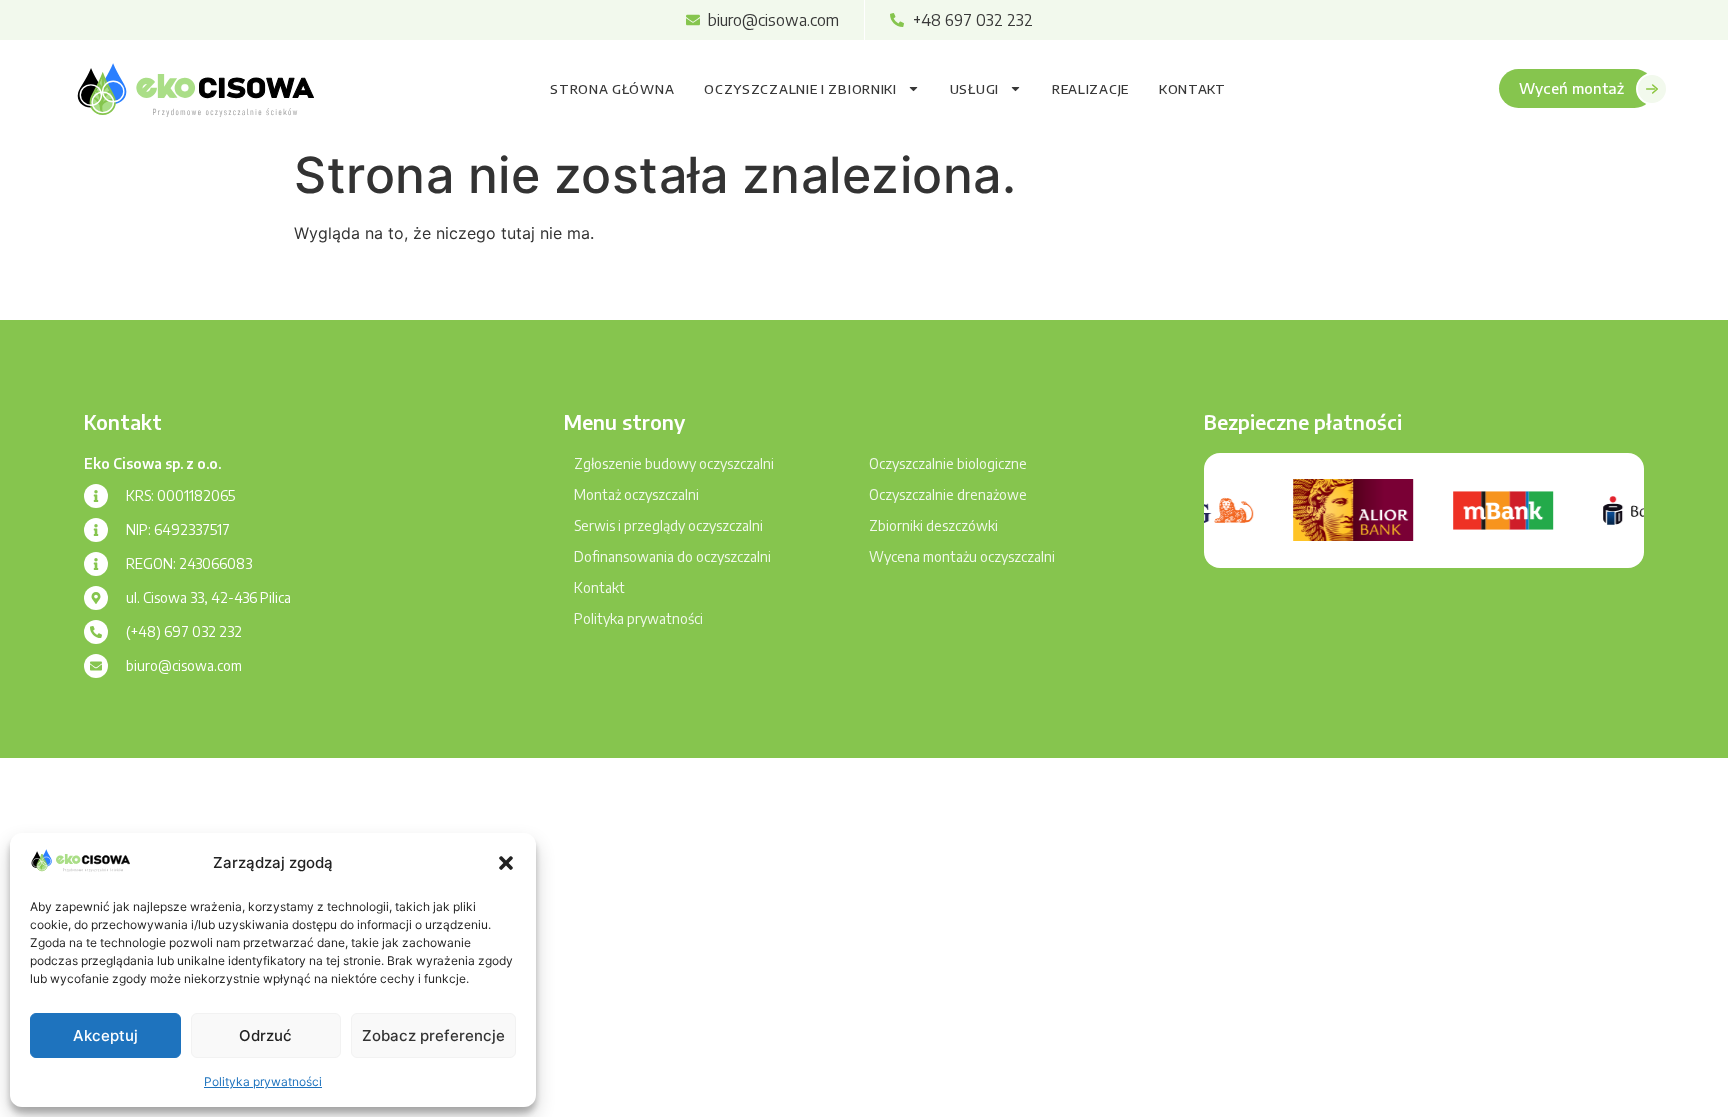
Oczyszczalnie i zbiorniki (800, 89)
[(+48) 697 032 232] (96, 632)
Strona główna (612, 89)
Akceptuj (105, 1035)
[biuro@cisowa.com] (96, 666)
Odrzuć (265, 1035)
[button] (506, 863)
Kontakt (1192, 89)
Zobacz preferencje (433, 1035)
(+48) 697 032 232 (184, 631)
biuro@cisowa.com (184, 665)
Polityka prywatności (263, 1081)
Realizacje (1090, 89)
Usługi (974, 89)
